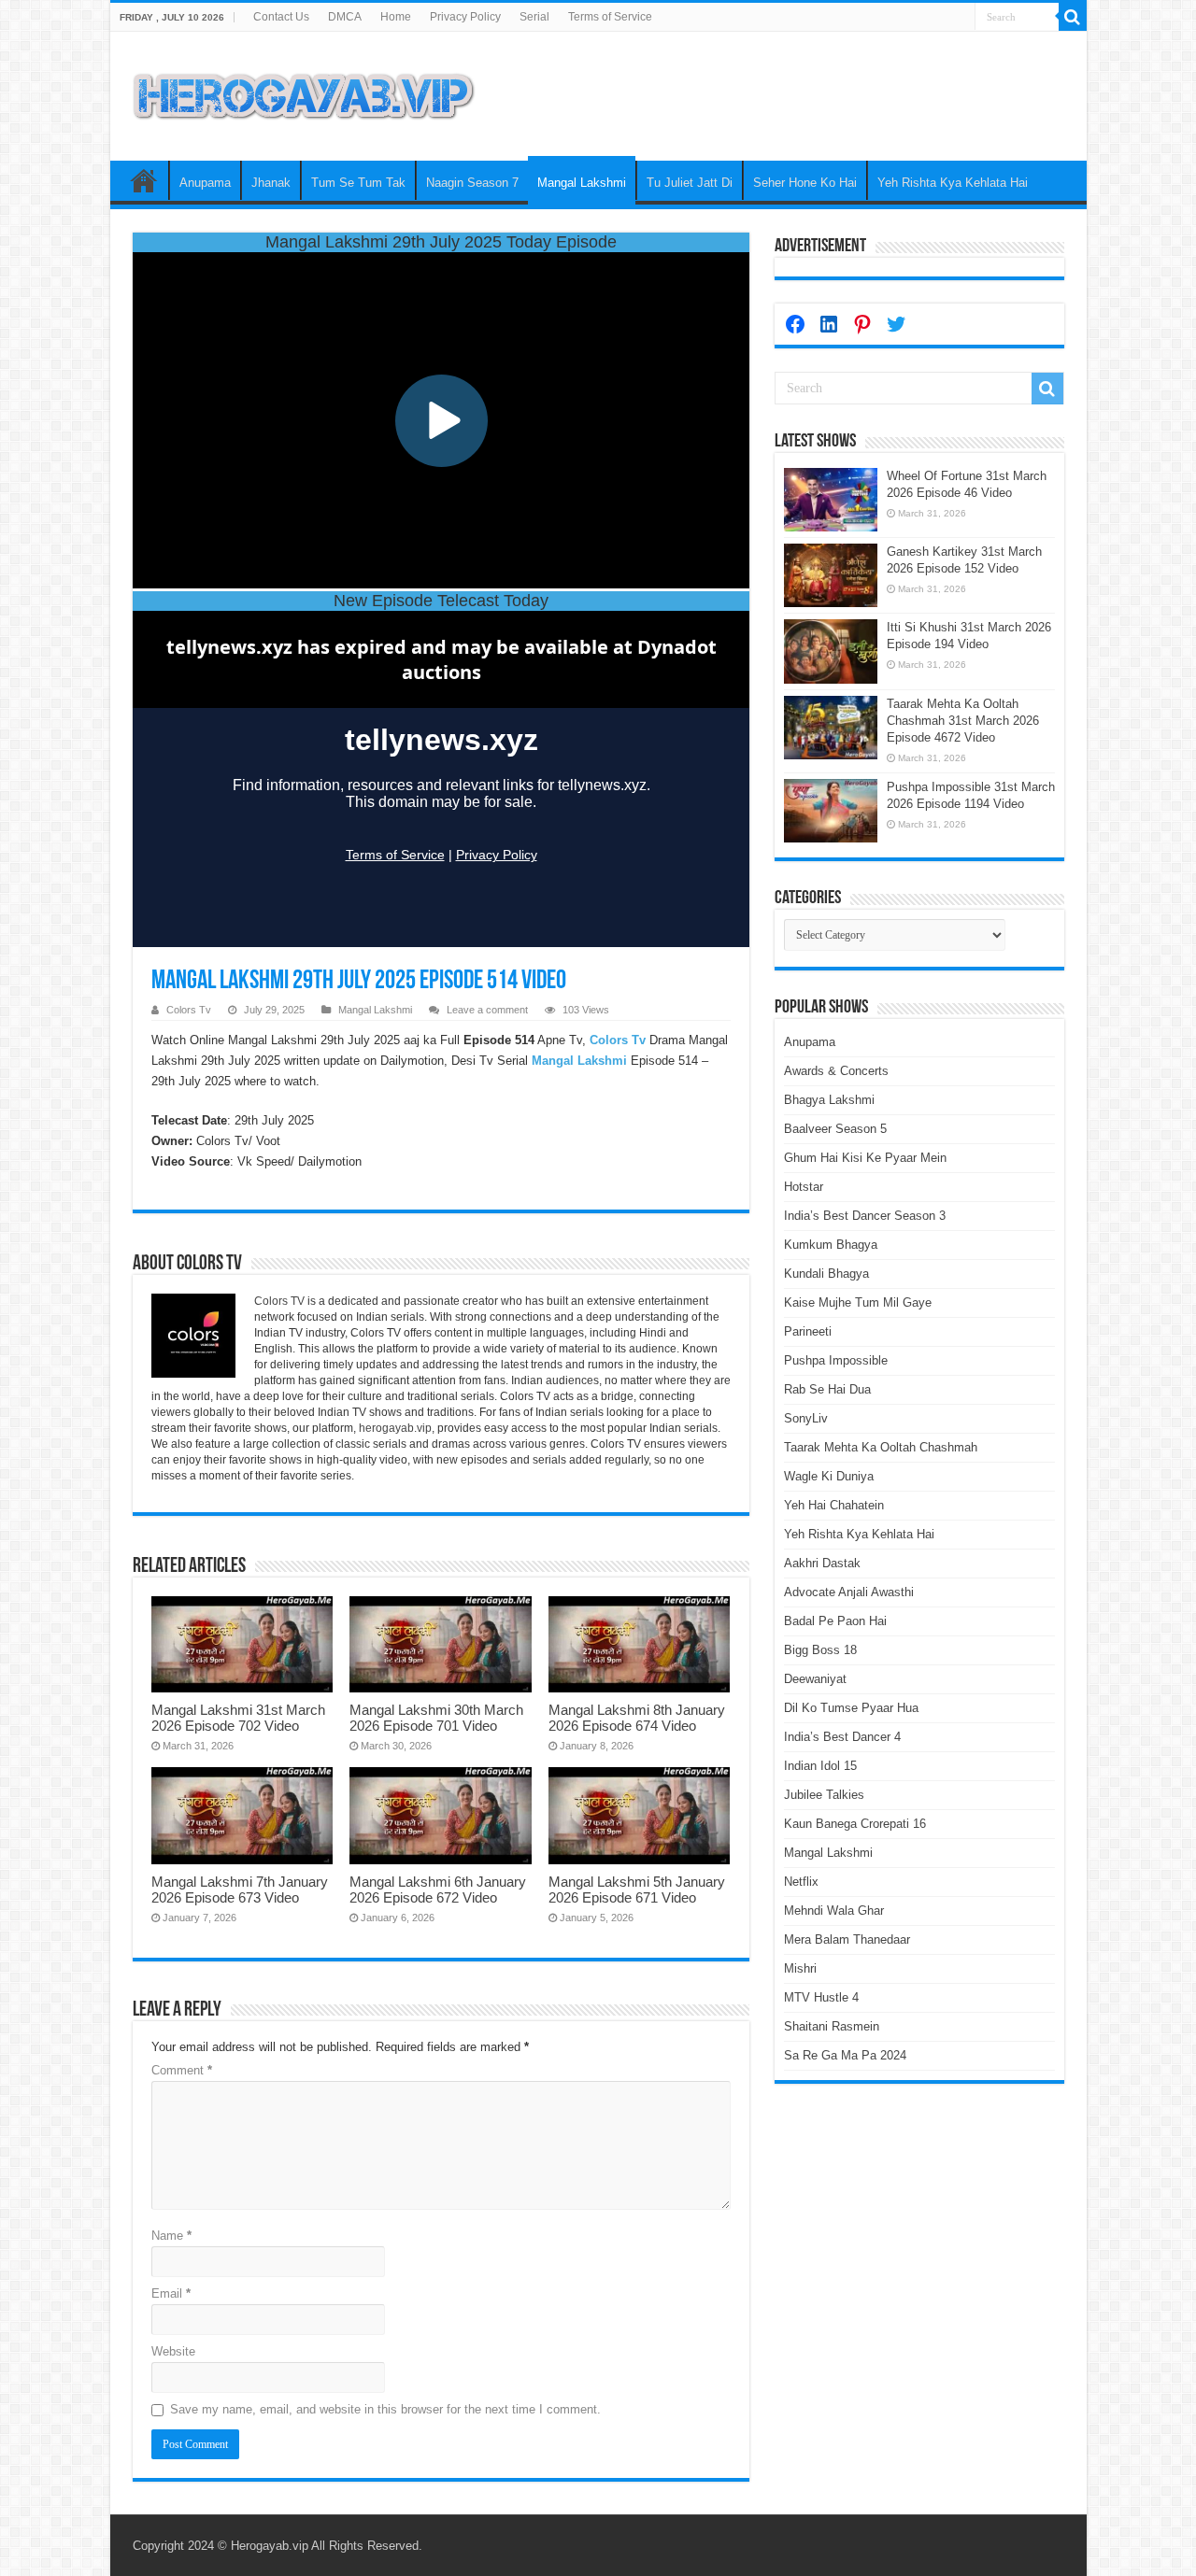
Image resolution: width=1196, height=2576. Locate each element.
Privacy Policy (465, 17)
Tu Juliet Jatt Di (690, 183)
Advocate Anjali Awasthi (849, 1592)
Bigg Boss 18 (820, 1650)
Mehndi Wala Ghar (834, 1911)
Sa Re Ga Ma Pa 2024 (845, 2055)
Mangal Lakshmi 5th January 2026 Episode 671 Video (637, 1890)
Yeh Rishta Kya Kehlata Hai (953, 183)
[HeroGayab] (304, 92)
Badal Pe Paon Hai (835, 1621)
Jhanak (271, 183)
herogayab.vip (395, 1428)
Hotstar (804, 1187)
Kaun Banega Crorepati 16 (855, 1824)
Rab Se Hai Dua (827, 1389)
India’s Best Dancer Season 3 (865, 1216)
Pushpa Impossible (836, 1360)
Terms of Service (610, 17)
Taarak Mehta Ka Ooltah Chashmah (881, 1447)
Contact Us (281, 17)
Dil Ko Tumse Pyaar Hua (851, 1708)
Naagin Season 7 (472, 183)
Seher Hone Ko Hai (805, 183)
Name (171, 2236)
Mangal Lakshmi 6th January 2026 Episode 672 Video (438, 1890)
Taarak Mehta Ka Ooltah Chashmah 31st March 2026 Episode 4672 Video (963, 721)
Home (396, 17)
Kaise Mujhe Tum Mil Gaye (858, 1302)
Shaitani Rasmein (832, 2026)
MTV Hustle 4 (821, 1997)
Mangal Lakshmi (582, 183)
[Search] (1073, 17)
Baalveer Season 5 (835, 1129)
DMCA (345, 17)
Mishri (800, 1968)
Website (173, 2351)
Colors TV (279, 1301)
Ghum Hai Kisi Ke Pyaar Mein (865, 1158)
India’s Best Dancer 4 (842, 1737)
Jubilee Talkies (824, 1795)
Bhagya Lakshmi (829, 1100)
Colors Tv (189, 1010)
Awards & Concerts (836, 1071)
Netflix (801, 1882)
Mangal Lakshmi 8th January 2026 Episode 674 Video (637, 1718)
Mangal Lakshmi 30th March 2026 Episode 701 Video (436, 1718)
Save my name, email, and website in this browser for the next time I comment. (385, 2409)
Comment (182, 2070)
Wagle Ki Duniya (829, 1476)
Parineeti (808, 1331)
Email (171, 2293)
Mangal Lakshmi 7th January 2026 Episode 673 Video (240, 1890)
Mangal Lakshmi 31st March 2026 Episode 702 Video (238, 1718)
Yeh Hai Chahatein (834, 1505)
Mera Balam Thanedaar (847, 1939)
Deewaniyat (815, 1679)
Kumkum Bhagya (831, 1245)
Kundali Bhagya (826, 1274)
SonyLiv (806, 1418)
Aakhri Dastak (822, 1563)
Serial (534, 17)
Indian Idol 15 (820, 1766)
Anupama (205, 183)
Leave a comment (487, 1010)
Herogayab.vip (270, 2546)
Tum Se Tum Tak (358, 183)
